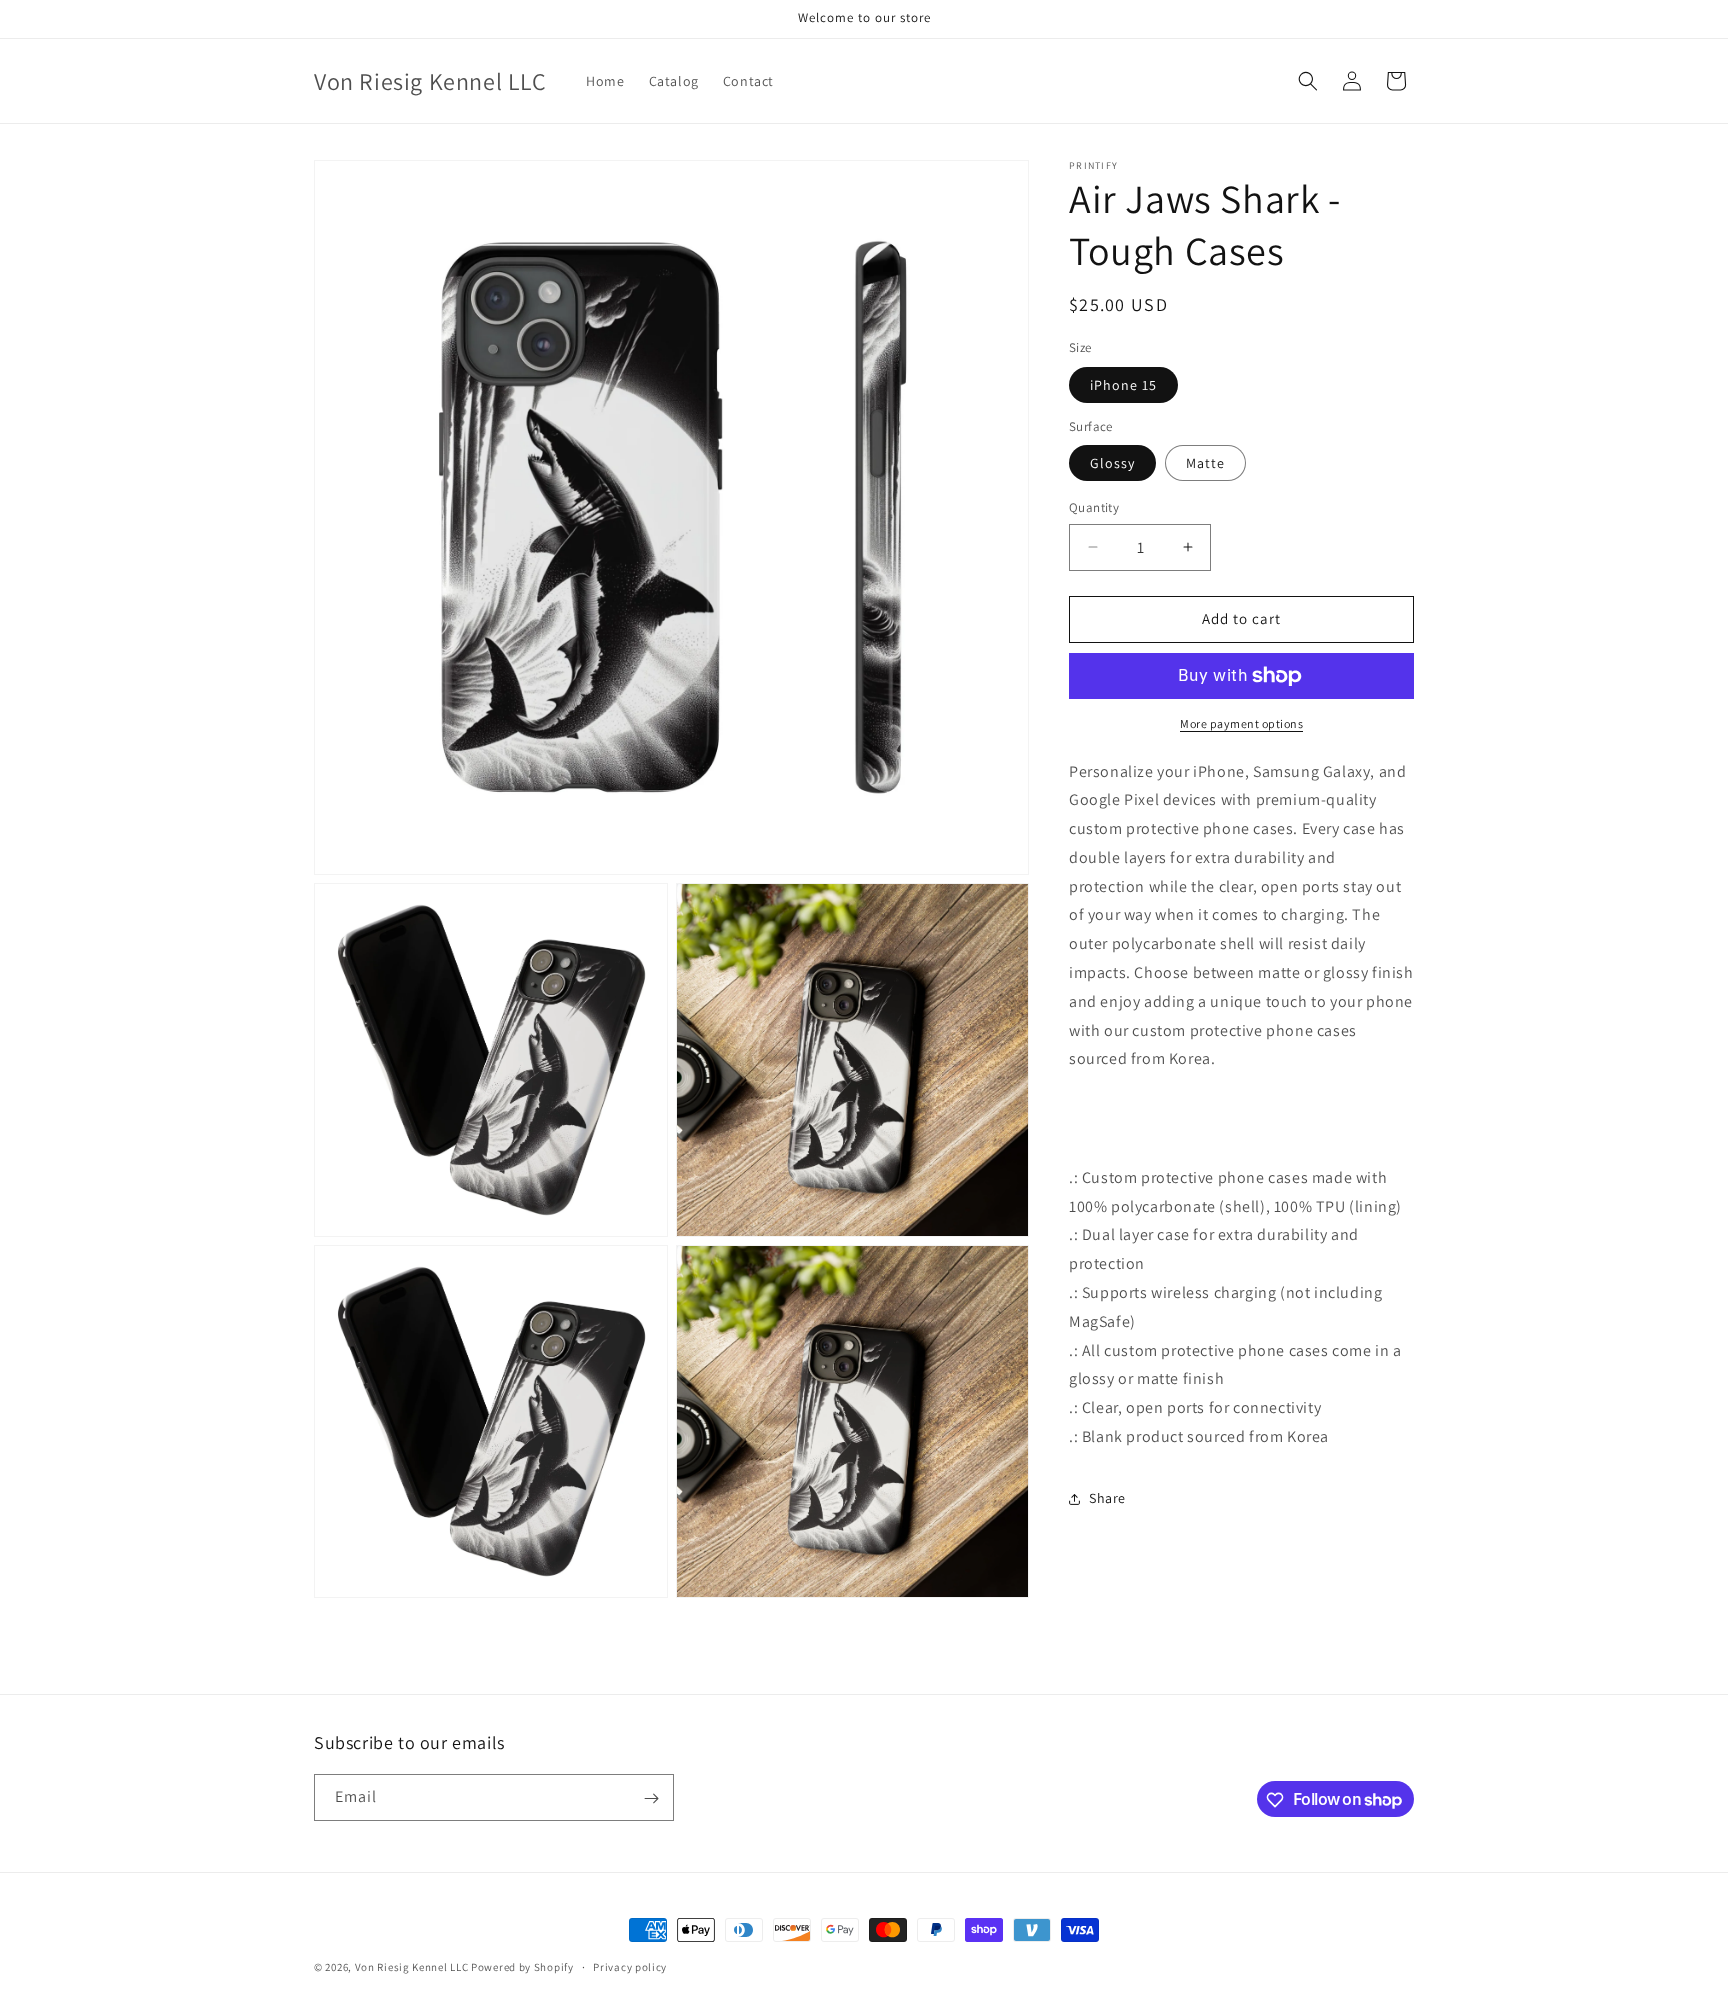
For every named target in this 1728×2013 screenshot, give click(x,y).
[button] (1308, 81)
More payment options (1241, 723)
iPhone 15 (1123, 385)
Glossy (1112, 463)
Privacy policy (630, 1966)
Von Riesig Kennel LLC (412, 1967)
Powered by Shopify (522, 1967)
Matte (1205, 463)
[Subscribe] (651, 1798)
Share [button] (1107, 1498)
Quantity (1094, 507)
